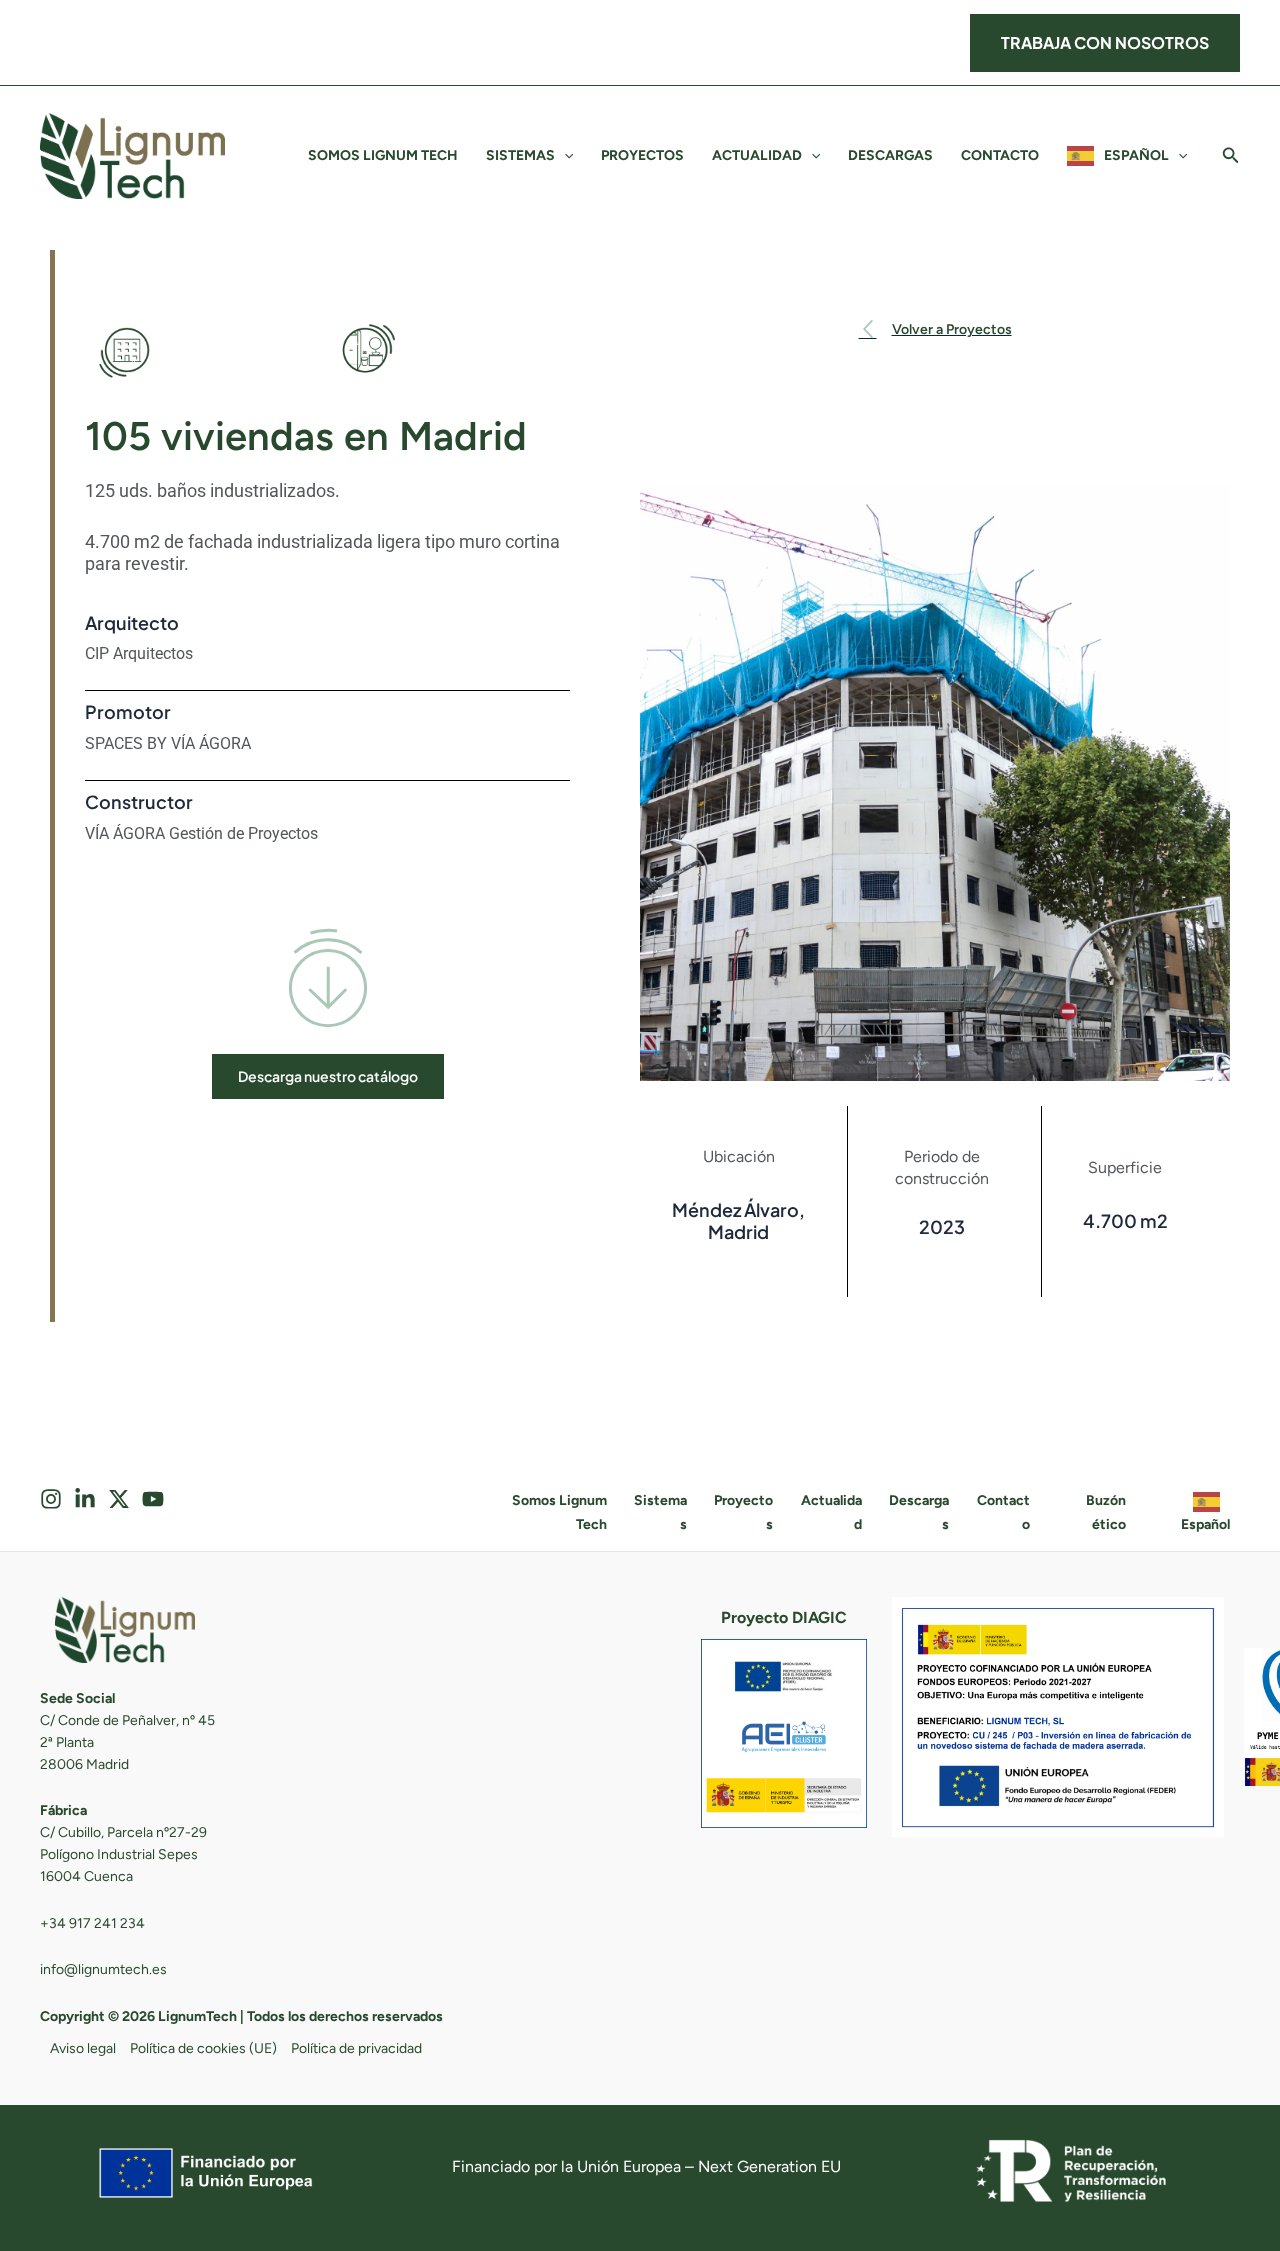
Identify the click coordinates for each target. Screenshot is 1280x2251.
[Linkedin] (85, 1501)
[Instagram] (51, 1501)
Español (1136, 155)
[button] (1105, 43)
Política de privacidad (356, 2048)
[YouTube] (153, 1501)
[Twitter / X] (119, 1501)
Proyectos (642, 155)
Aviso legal (83, 2048)
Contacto (1000, 155)
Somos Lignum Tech (383, 155)
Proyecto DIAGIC (784, 1617)
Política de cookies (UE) (203, 2048)
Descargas (890, 155)
